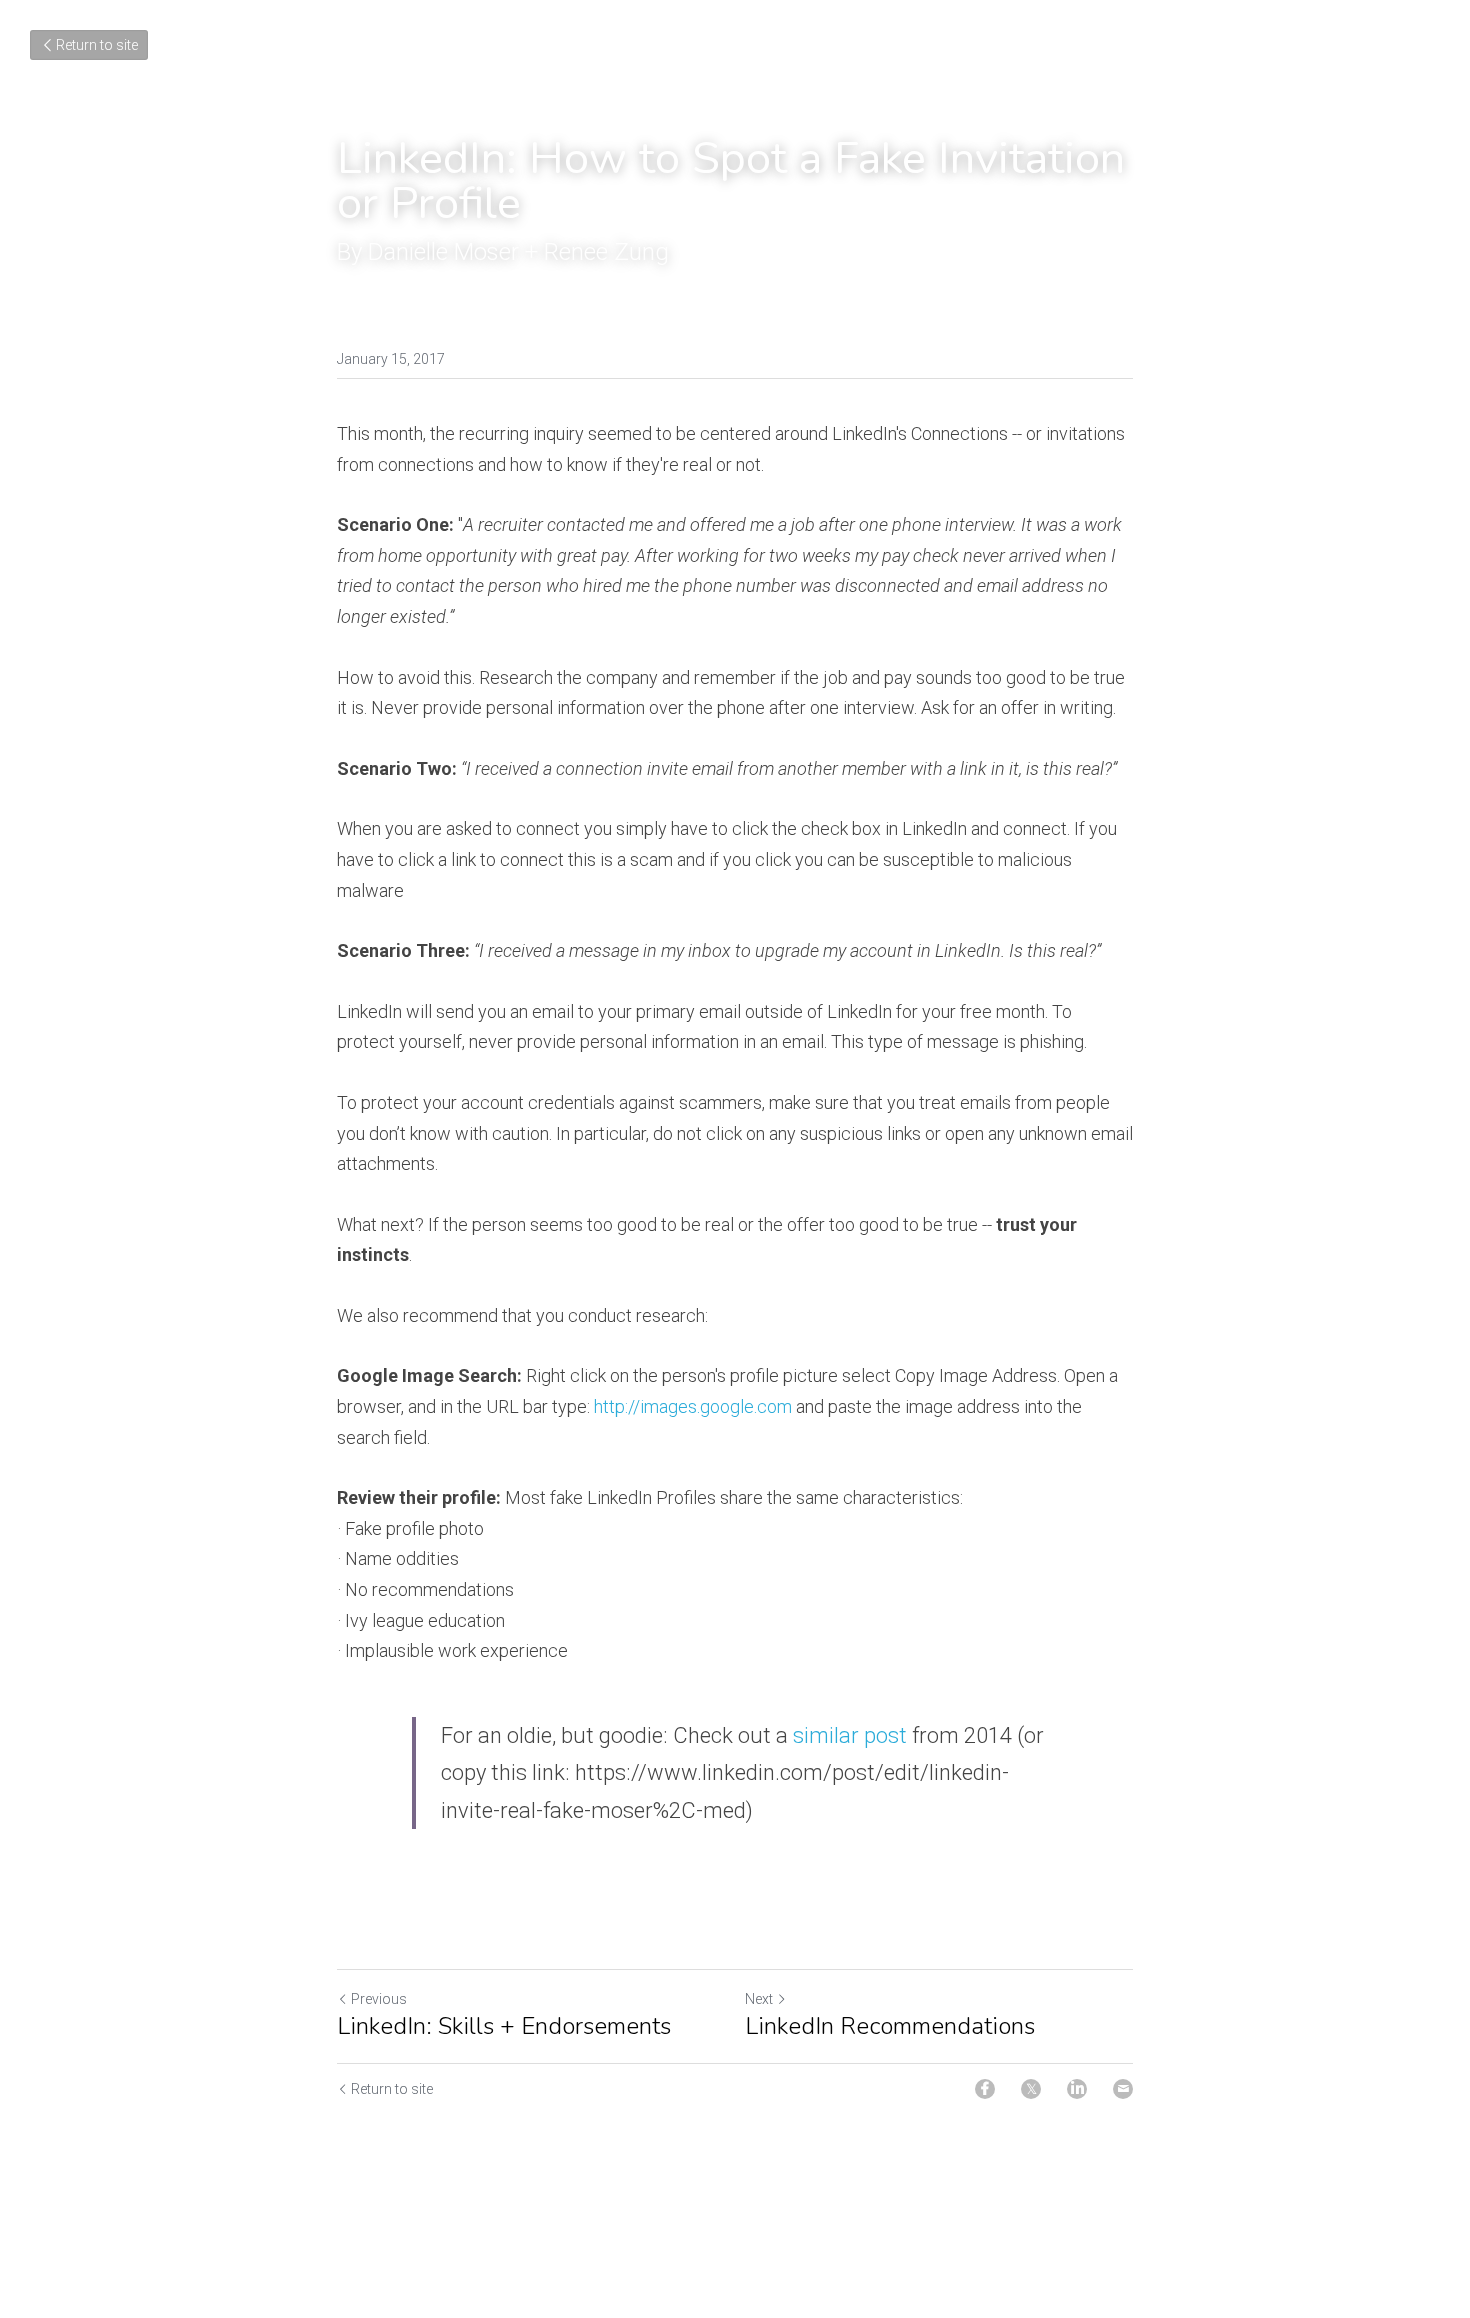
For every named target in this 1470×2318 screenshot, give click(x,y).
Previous (379, 1999)
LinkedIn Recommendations (890, 2026)
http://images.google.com (693, 1406)
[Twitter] (1031, 2089)
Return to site (97, 45)
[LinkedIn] (1077, 2089)
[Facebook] (985, 2089)
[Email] (1123, 2089)
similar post (852, 1735)
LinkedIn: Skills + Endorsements (504, 2026)
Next (759, 1999)
